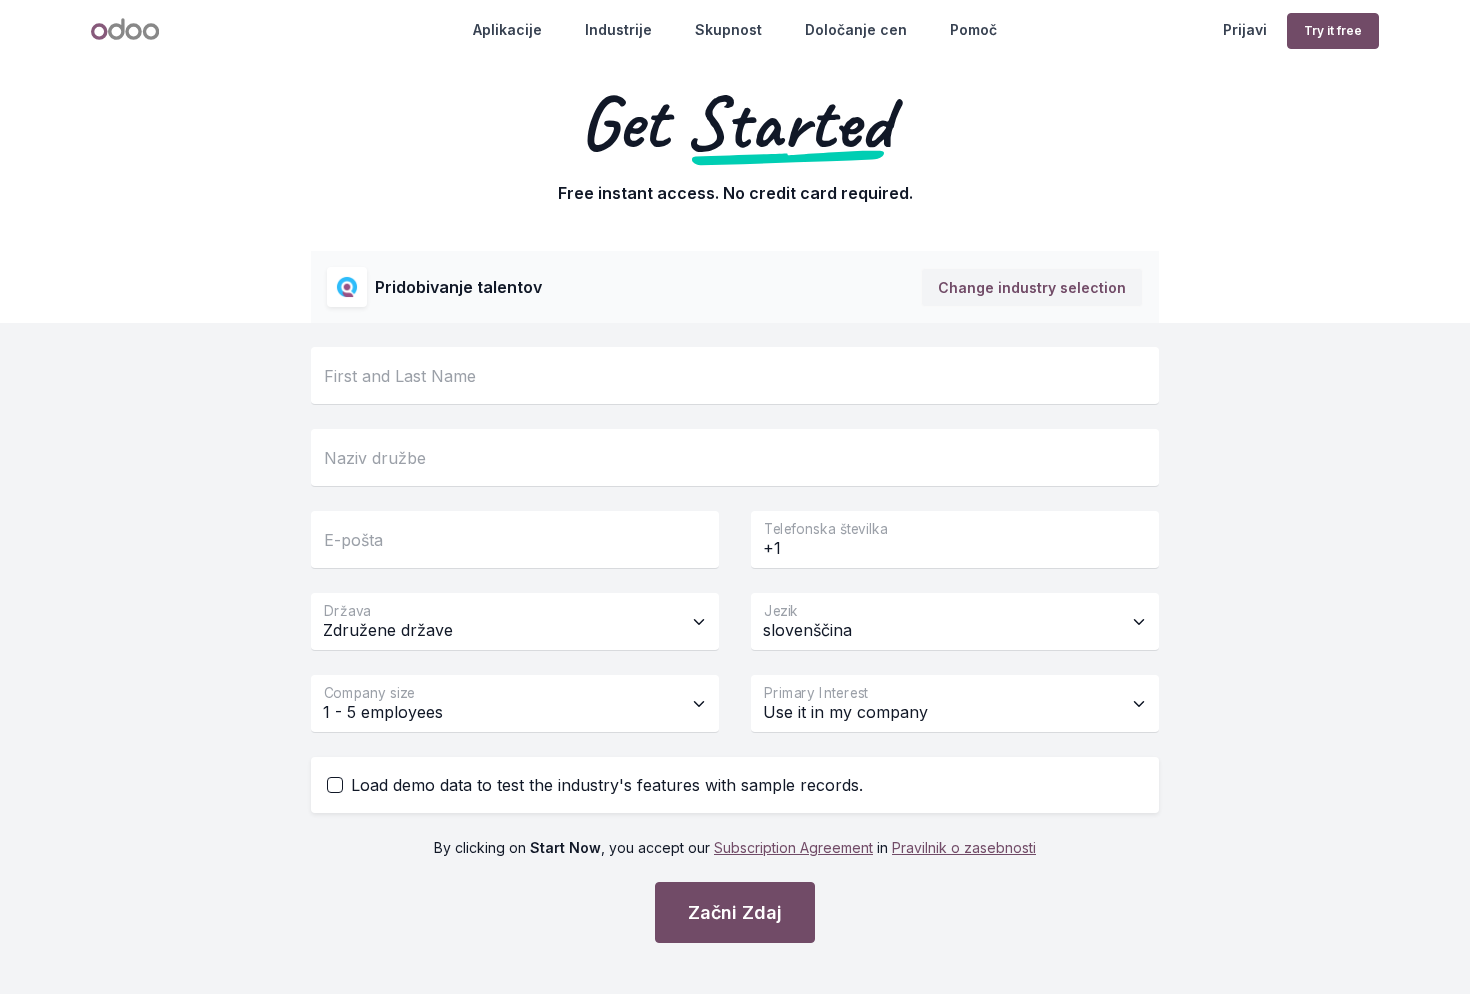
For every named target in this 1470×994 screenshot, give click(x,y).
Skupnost (728, 29)
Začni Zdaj (735, 912)
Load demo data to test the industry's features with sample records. (607, 785)
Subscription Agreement (793, 847)
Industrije (618, 29)
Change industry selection (1032, 287)
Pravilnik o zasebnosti (964, 847)
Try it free (1333, 30)
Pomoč (973, 29)
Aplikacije (507, 29)
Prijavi (1245, 29)
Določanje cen (856, 29)
